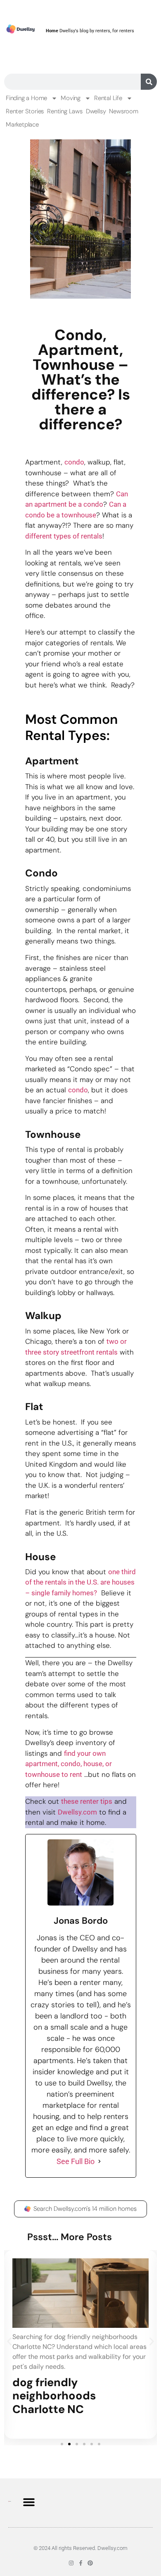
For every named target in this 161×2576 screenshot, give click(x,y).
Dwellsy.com (77, 1812)
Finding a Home (26, 98)
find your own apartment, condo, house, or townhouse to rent (69, 1764)
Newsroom (123, 111)
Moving (71, 98)
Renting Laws (65, 111)
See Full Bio (76, 2161)
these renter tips (87, 1801)
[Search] (149, 82)
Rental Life (108, 98)
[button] (9, 2342)
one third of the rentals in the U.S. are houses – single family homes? (80, 1582)
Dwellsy (96, 111)
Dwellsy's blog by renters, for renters (90, 31)
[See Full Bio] (99, 2161)
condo (74, 462)
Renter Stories (25, 111)
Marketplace (22, 124)
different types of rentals (64, 536)
